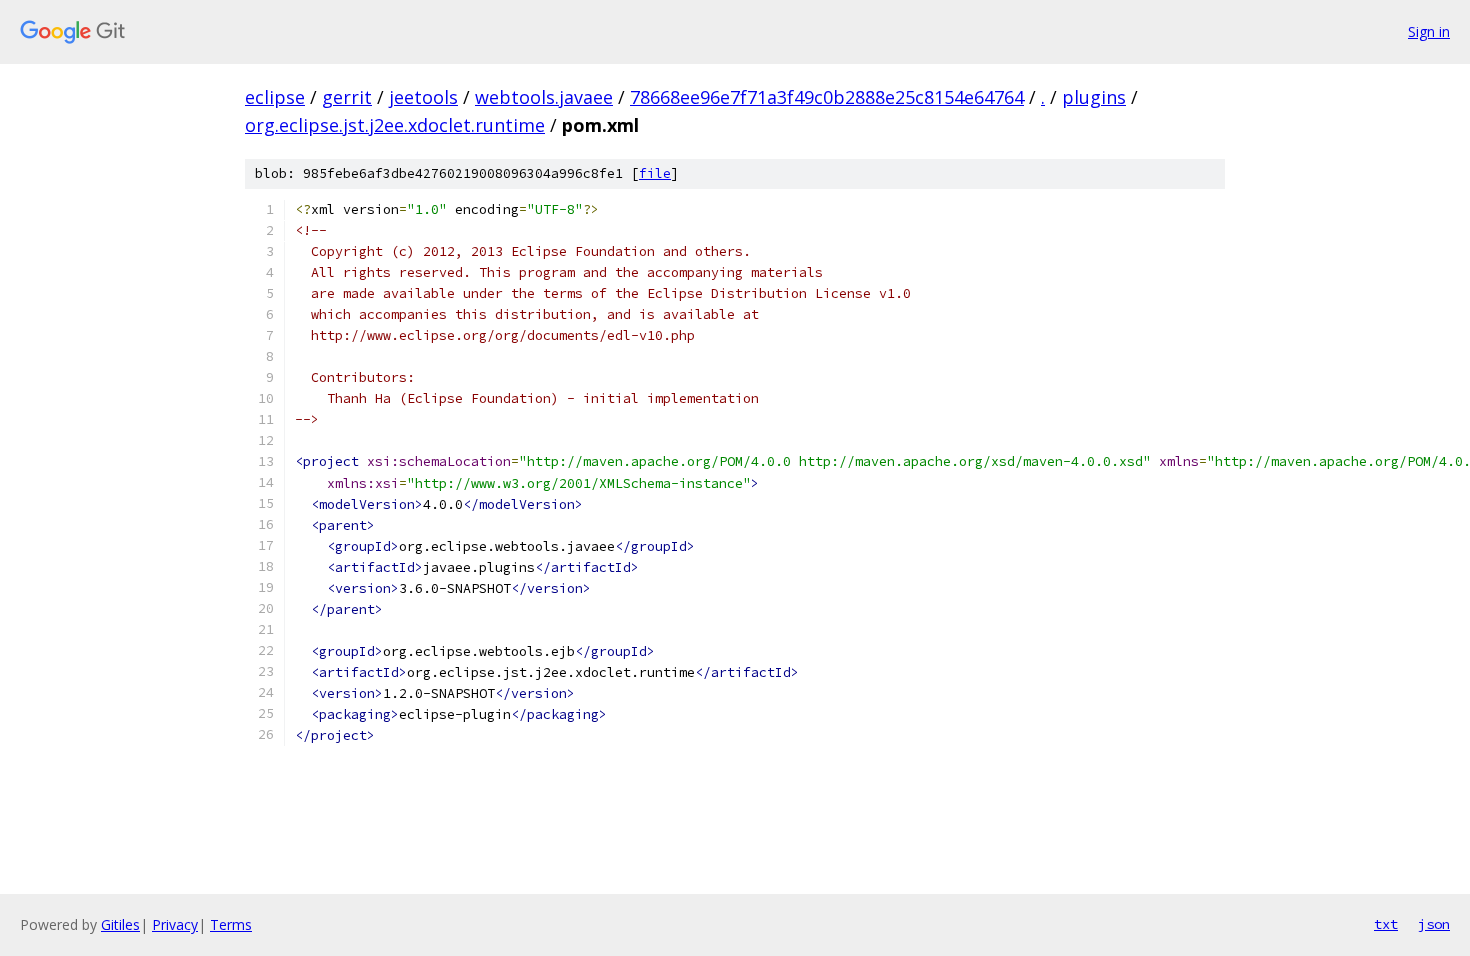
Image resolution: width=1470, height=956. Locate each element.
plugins (1094, 97)
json (1434, 924)
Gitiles (120, 924)
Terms (231, 924)
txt (1386, 924)
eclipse (275, 97)
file (655, 173)
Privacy (175, 924)
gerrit (347, 97)
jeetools (423, 97)
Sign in (1429, 31)
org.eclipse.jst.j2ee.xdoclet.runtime (395, 125)
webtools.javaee (544, 97)
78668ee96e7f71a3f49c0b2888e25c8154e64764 (827, 97)
